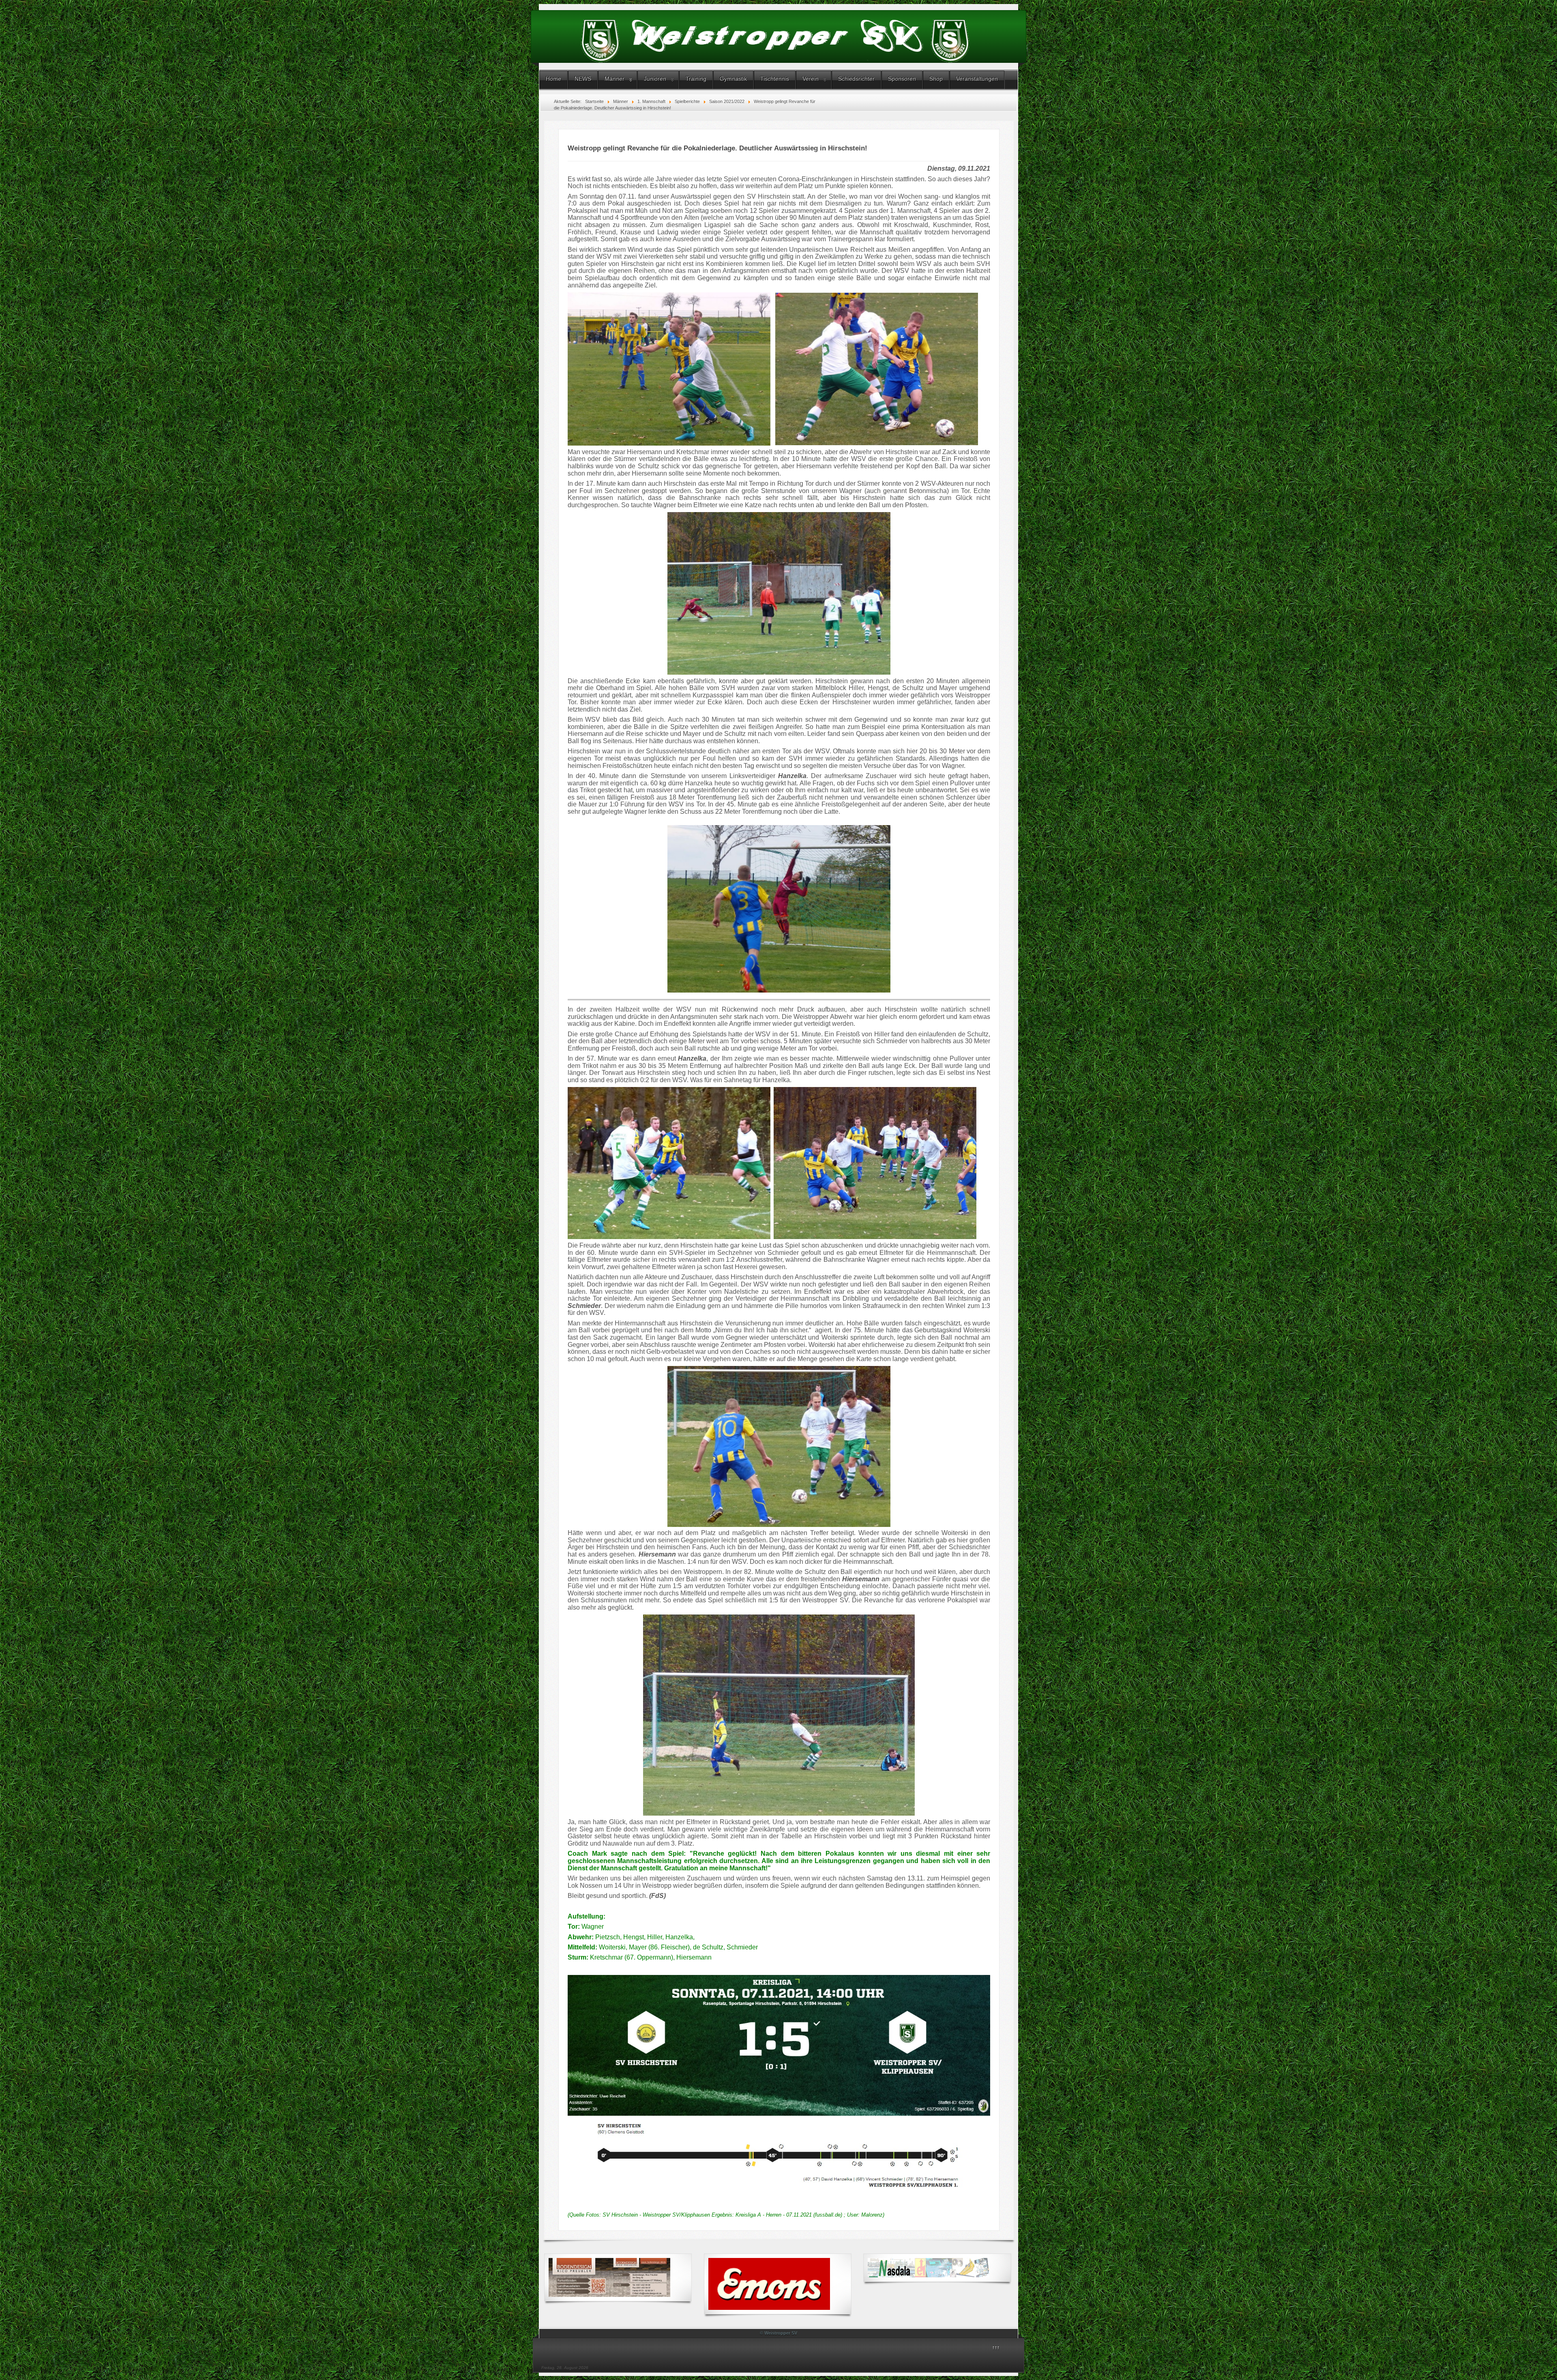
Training (696, 79)
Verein (811, 79)
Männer (614, 79)
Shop (936, 79)
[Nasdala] (929, 2268)
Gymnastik (733, 79)
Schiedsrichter (856, 79)
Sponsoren (902, 79)
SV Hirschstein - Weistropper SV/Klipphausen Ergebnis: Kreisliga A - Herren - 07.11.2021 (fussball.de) (722, 2215)
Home (553, 79)
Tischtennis (775, 79)
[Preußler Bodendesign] (609, 2277)
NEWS (583, 79)
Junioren (655, 79)
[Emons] (769, 2284)
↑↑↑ (996, 2348)
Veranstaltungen (977, 79)
